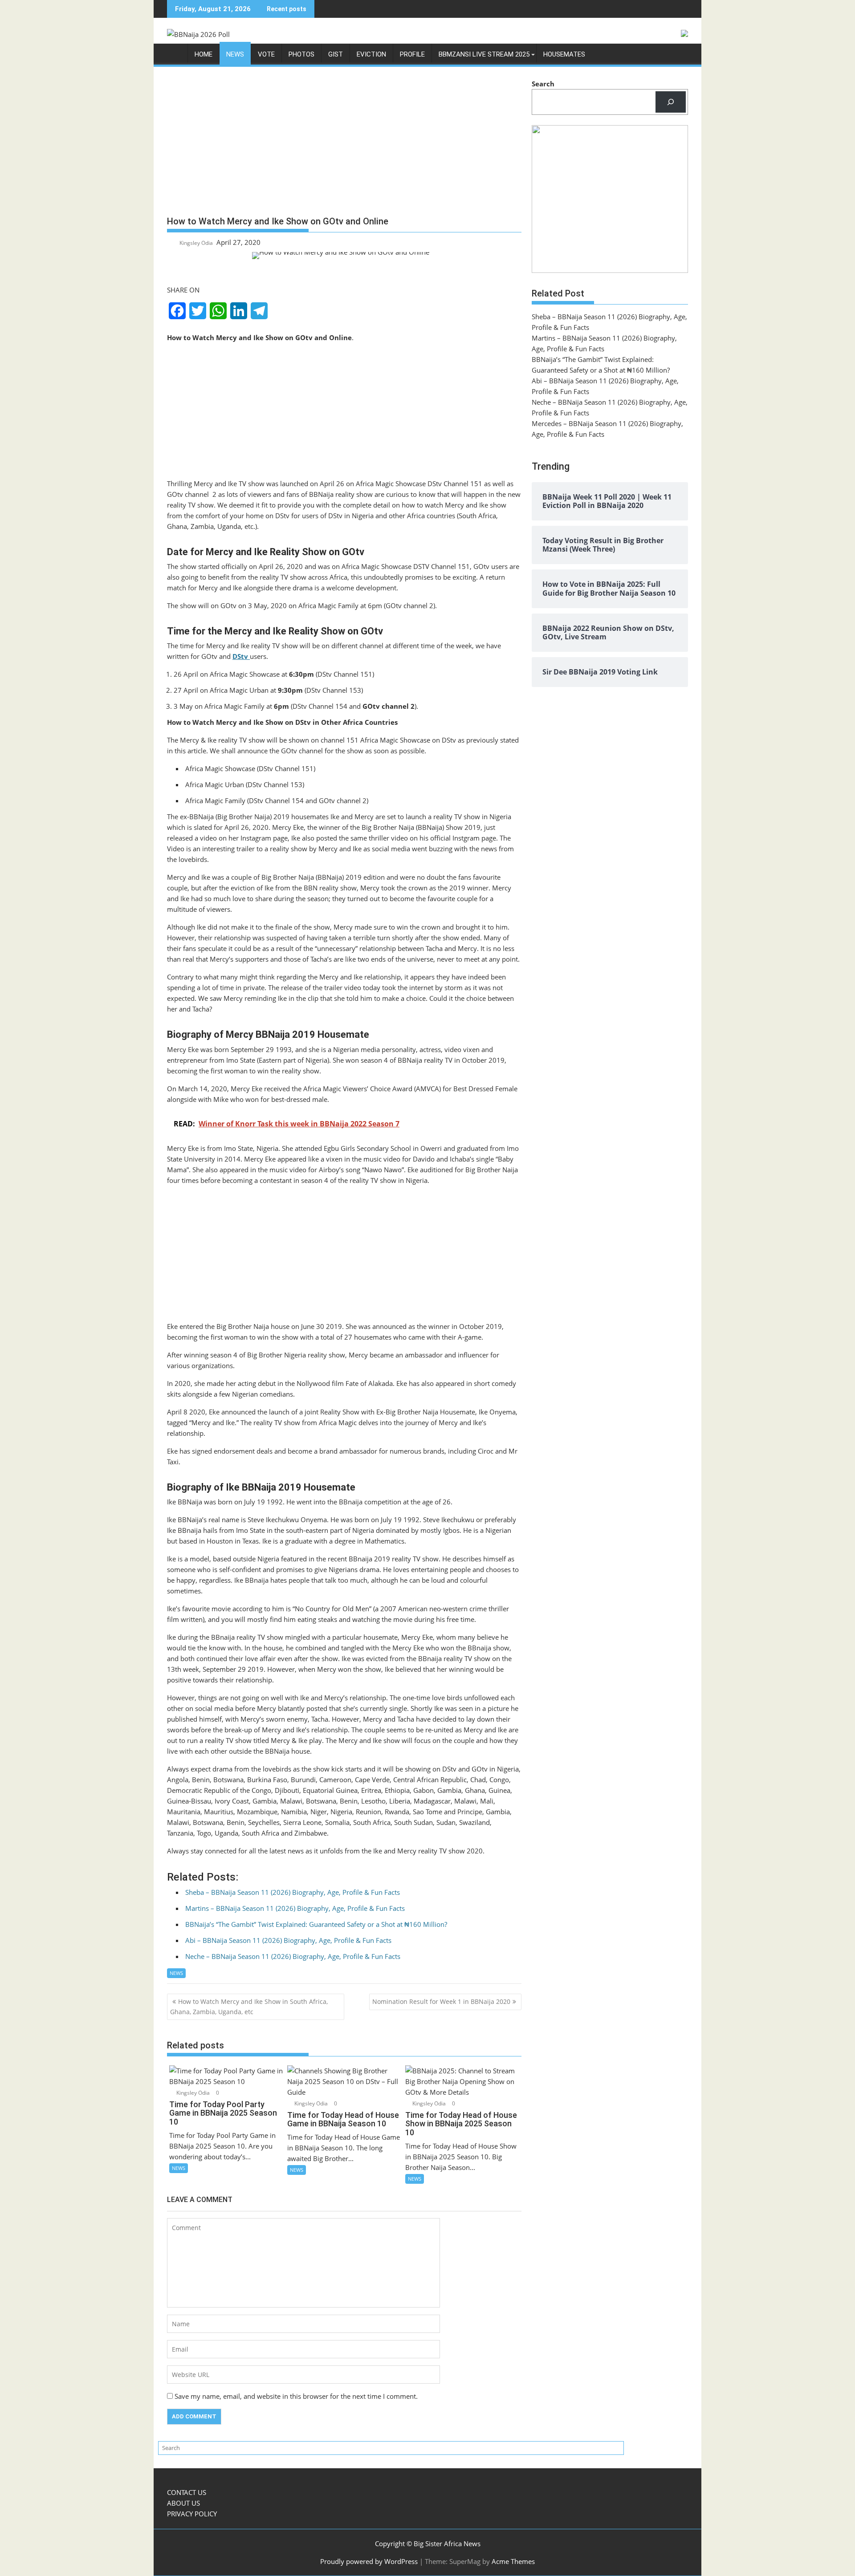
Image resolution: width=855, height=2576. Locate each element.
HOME (204, 54)
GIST (336, 54)
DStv (241, 656)
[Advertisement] (344, 145)
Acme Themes (513, 2561)
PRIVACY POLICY (192, 2514)
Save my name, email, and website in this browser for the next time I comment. (296, 2396)
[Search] (671, 102)
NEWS (235, 54)
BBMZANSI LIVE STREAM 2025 (484, 54)
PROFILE (412, 54)
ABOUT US (183, 2503)
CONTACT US (187, 2492)
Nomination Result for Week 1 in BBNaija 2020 (441, 2001)
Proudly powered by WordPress (369, 2561)
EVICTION (371, 54)
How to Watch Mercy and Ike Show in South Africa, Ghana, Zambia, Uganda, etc (249, 2006)
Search (543, 84)
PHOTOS (301, 54)
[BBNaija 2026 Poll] (176, 56)
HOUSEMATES (564, 54)
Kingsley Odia (196, 243)
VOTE (266, 54)
